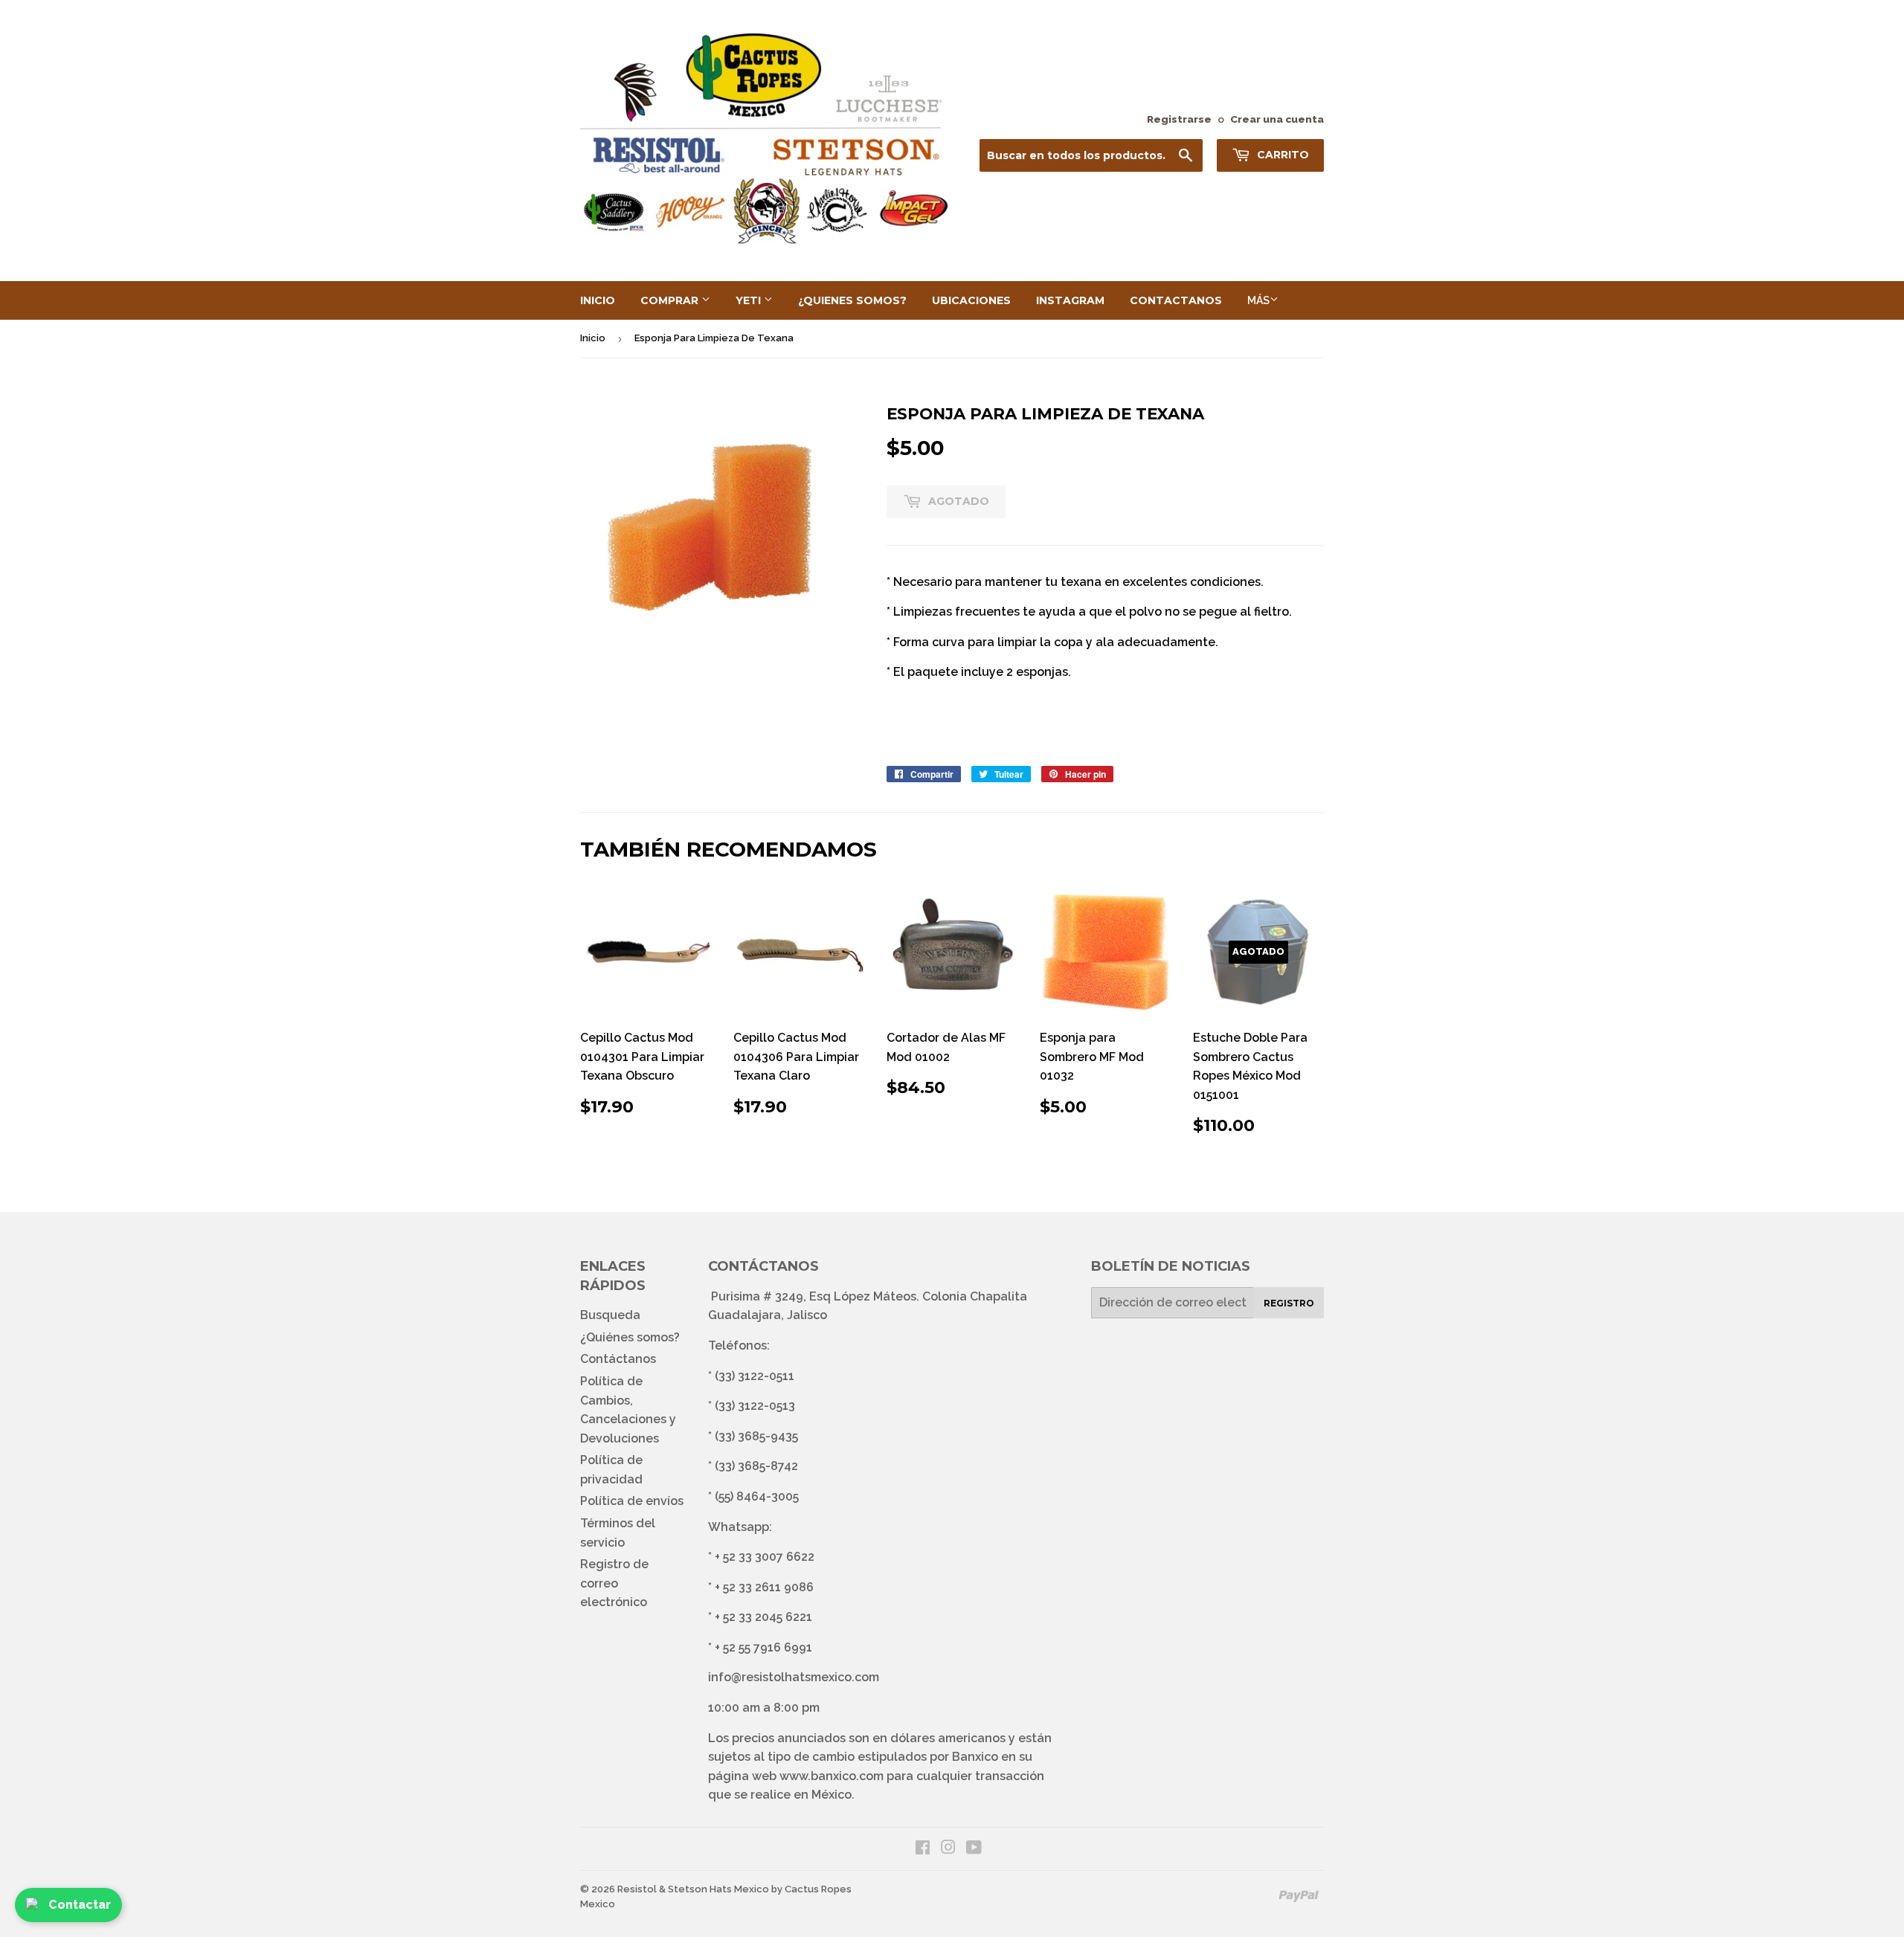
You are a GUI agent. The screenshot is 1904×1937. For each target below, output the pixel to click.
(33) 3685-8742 (756, 1466)
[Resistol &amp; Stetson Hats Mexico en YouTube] (974, 1849)
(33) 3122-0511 (755, 1376)
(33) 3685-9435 (756, 1436)
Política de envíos (632, 1501)
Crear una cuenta (1277, 119)
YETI (750, 300)
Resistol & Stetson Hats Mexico (693, 1889)
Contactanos (1176, 300)
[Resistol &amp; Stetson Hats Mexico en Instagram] (948, 1849)
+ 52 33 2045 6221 (763, 1617)
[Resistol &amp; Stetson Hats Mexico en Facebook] (923, 1849)
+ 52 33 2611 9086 (764, 1587)
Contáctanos (618, 1359)
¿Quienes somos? (852, 300)
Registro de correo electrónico (614, 1583)
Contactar (80, 1905)
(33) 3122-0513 (755, 1406)
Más (1258, 300)
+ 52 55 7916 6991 (763, 1647)
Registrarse (1179, 119)
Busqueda (610, 1315)
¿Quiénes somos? (630, 1337)
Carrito (1281, 155)
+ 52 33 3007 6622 (765, 1557)
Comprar (671, 300)
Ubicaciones (971, 300)
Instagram (1070, 300)
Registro (1289, 1303)
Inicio (598, 300)
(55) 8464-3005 (757, 1496)
